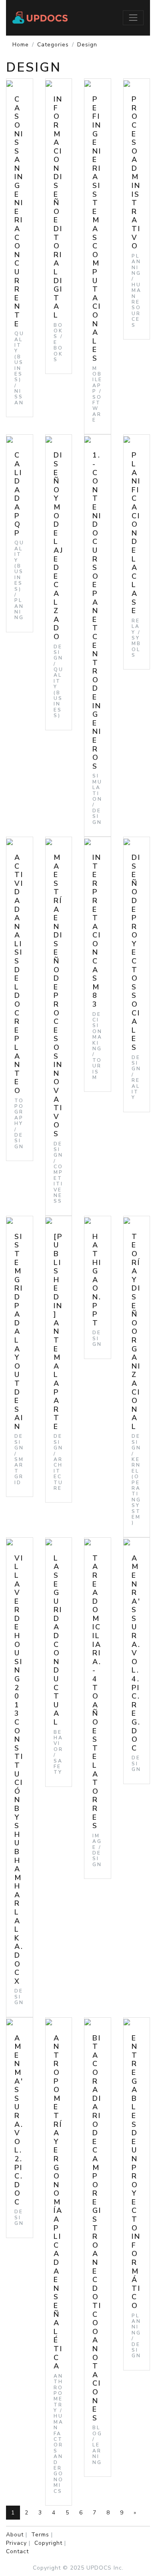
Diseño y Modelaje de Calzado (59, 546)
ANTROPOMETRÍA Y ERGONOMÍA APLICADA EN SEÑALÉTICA (58, 2202)
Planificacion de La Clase (136, 533)
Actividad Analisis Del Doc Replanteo (19, 974)
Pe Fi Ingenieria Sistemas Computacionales (97, 229)
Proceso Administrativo (136, 173)
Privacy (16, 2543)
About (15, 2535)
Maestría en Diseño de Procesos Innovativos (58, 996)
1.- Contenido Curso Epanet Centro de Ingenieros (97, 611)
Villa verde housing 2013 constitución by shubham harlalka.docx (19, 1770)
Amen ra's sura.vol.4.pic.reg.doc (136, 1653)
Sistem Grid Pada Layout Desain (19, 1332)
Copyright (48, 2543)
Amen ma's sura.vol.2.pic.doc (19, 2120)
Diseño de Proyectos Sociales (136, 952)
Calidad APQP (18, 494)
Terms (40, 2535)
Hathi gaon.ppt (97, 1280)
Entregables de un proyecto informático (136, 2172)
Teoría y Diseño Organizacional (136, 1332)
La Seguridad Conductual (58, 1640)
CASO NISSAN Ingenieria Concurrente (19, 211)
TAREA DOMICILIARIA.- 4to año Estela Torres (97, 1692)
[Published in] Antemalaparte (58, 1332)
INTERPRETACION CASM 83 (97, 931)
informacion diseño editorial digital (58, 207)
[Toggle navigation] (133, 18)
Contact (17, 2551)
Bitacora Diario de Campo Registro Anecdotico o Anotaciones (97, 2228)
